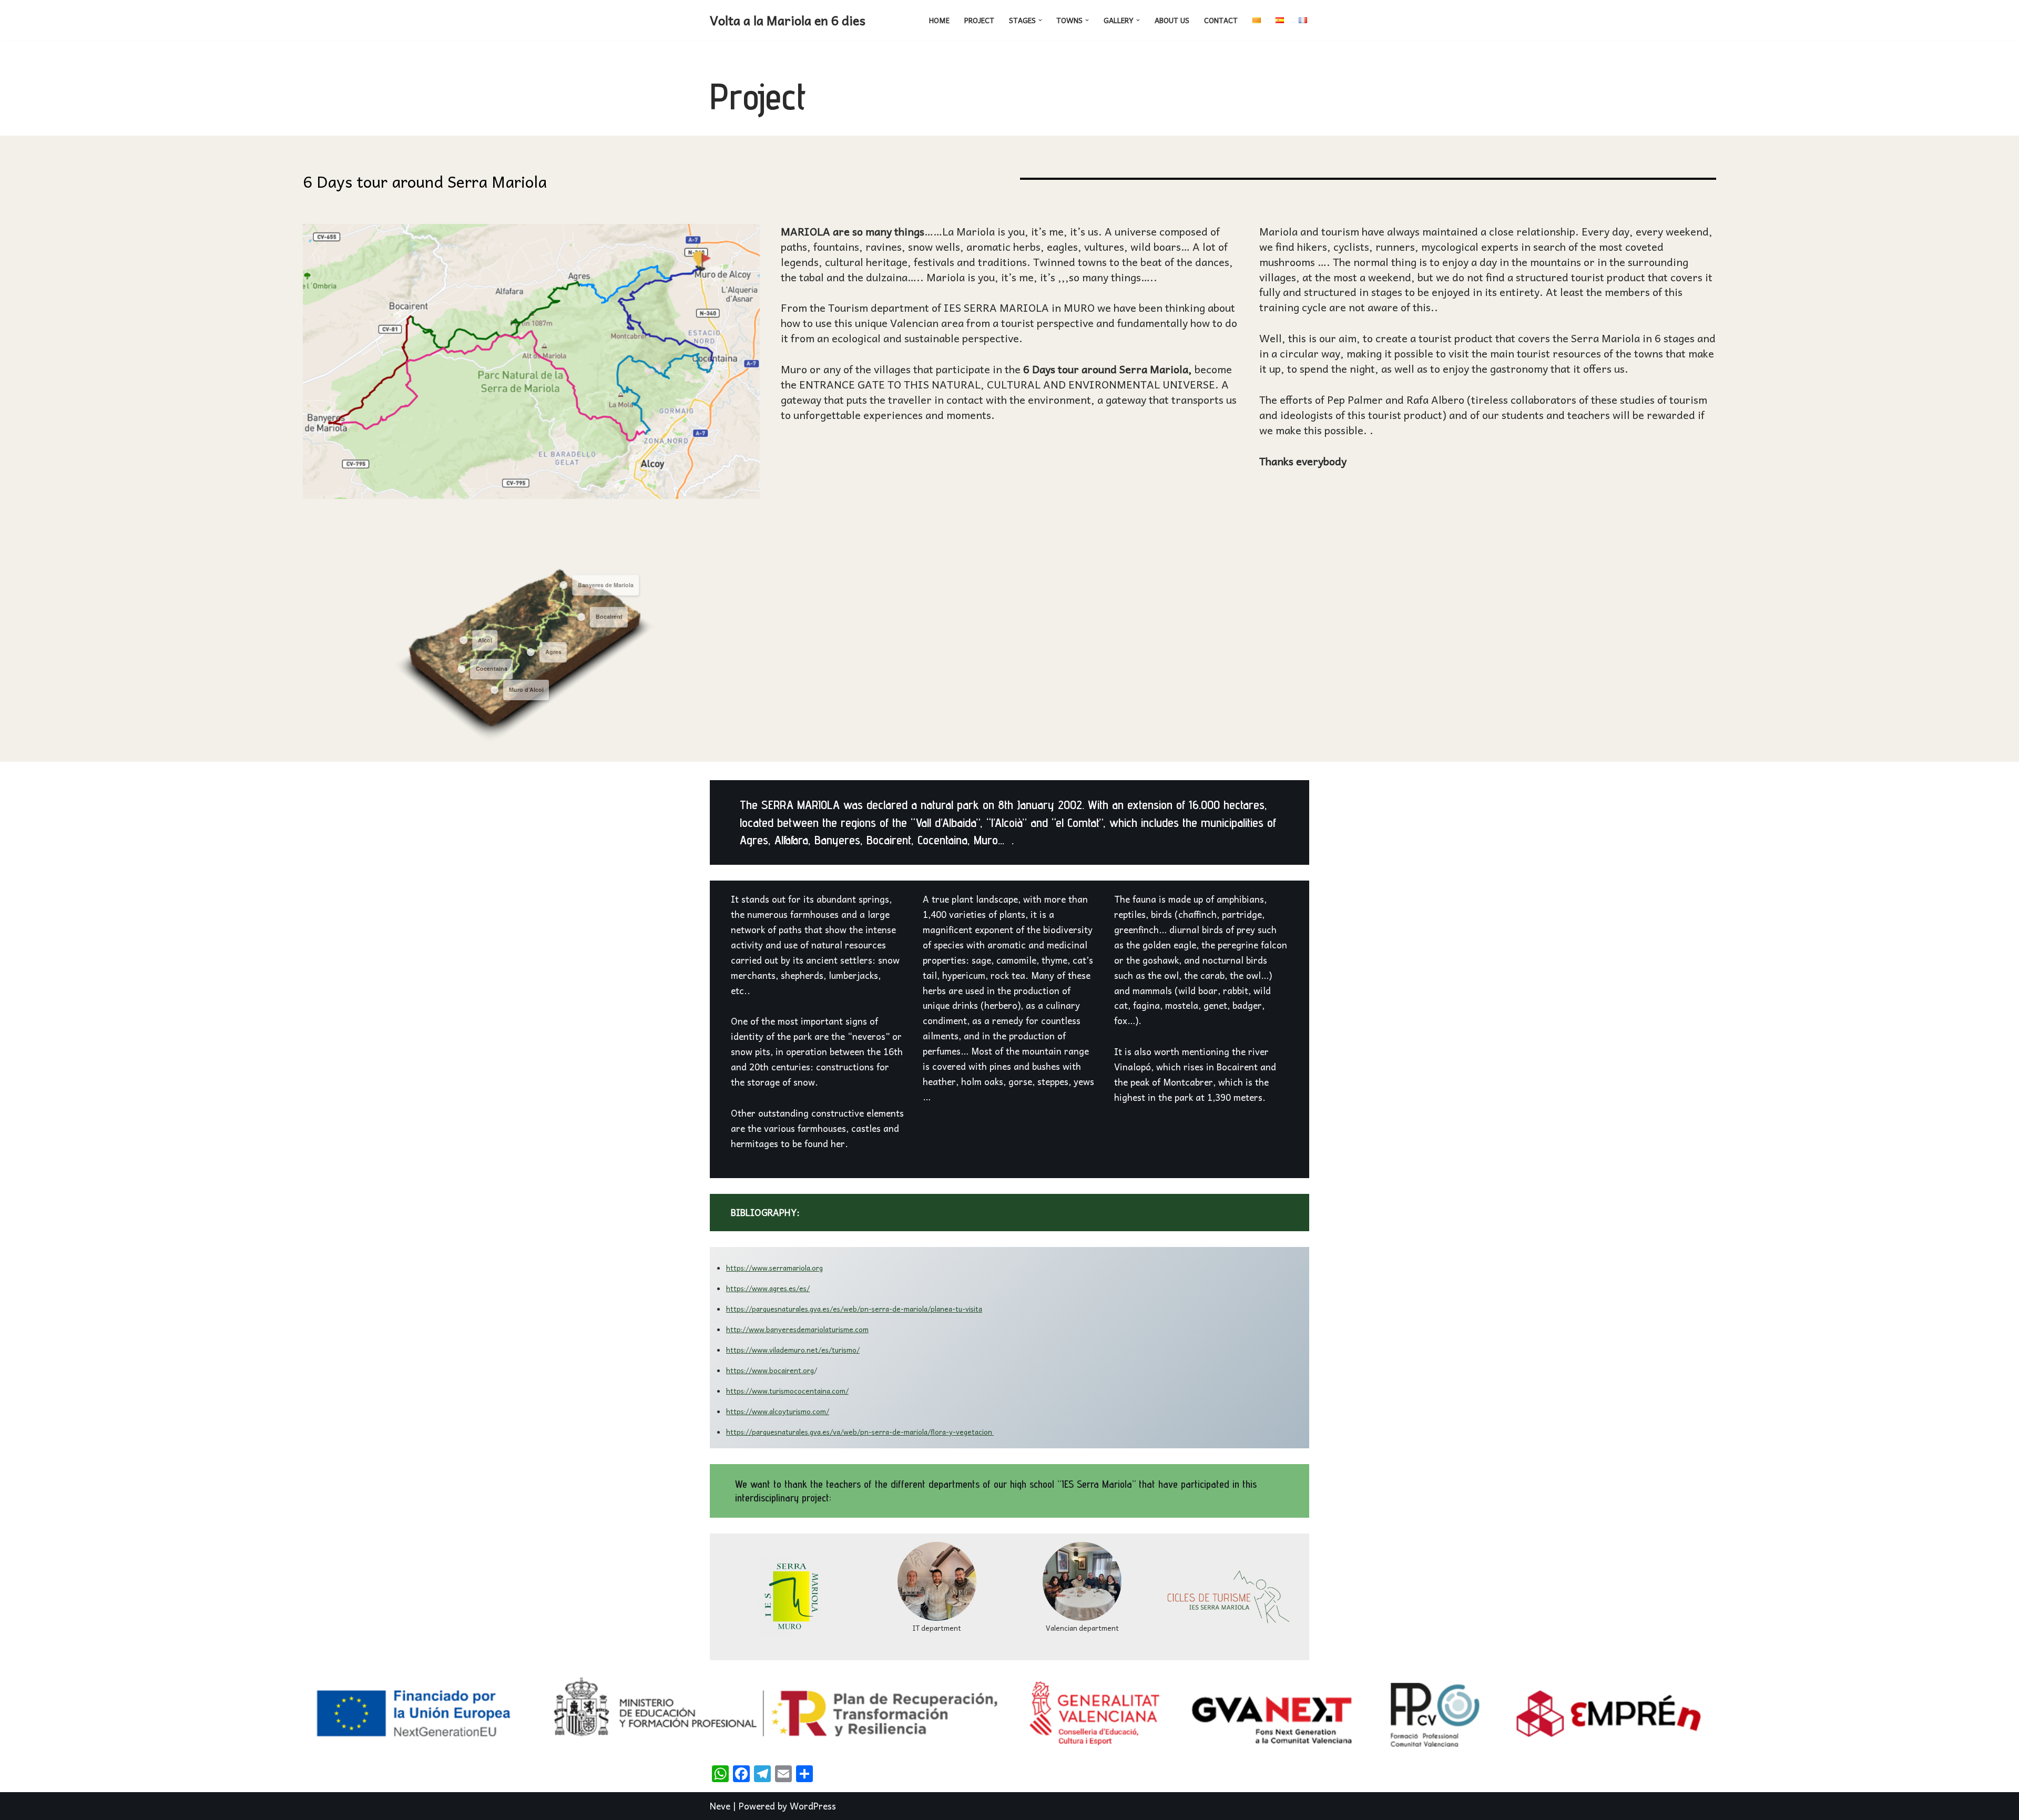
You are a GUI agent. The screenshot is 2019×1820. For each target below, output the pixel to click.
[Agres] (531, 652)
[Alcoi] (463, 640)
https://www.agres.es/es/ (768, 1288)
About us (1172, 20)
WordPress (813, 1806)
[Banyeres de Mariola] (563, 585)
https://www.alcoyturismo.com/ (778, 1411)
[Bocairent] (581, 617)
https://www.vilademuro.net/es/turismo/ (793, 1350)
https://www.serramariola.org (774, 1268)
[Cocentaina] (461, 669)
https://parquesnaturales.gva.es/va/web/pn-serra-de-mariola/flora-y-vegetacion (860, 1432)
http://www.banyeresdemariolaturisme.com (797, 1329)
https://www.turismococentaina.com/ (787, 1391)
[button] (1040, 20)
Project (979, 20)
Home (939, 20)
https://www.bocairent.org (770, 1370)
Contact (1221, 20)
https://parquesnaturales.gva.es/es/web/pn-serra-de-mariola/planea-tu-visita (854, 1309)
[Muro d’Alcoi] (494, 690)
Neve (720, 1806)
